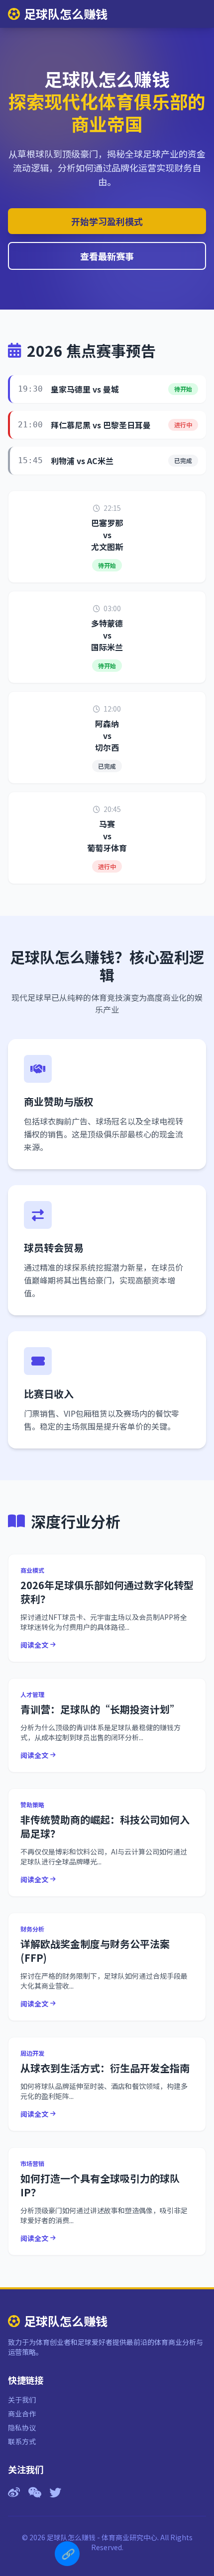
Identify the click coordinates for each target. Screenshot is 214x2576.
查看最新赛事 (107, 256)
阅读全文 (34, 1645)
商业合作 (22, 2414)
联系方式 (22, 2441)
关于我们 (22, 2400)
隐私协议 (22, 2427)
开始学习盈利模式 (107, 221)
